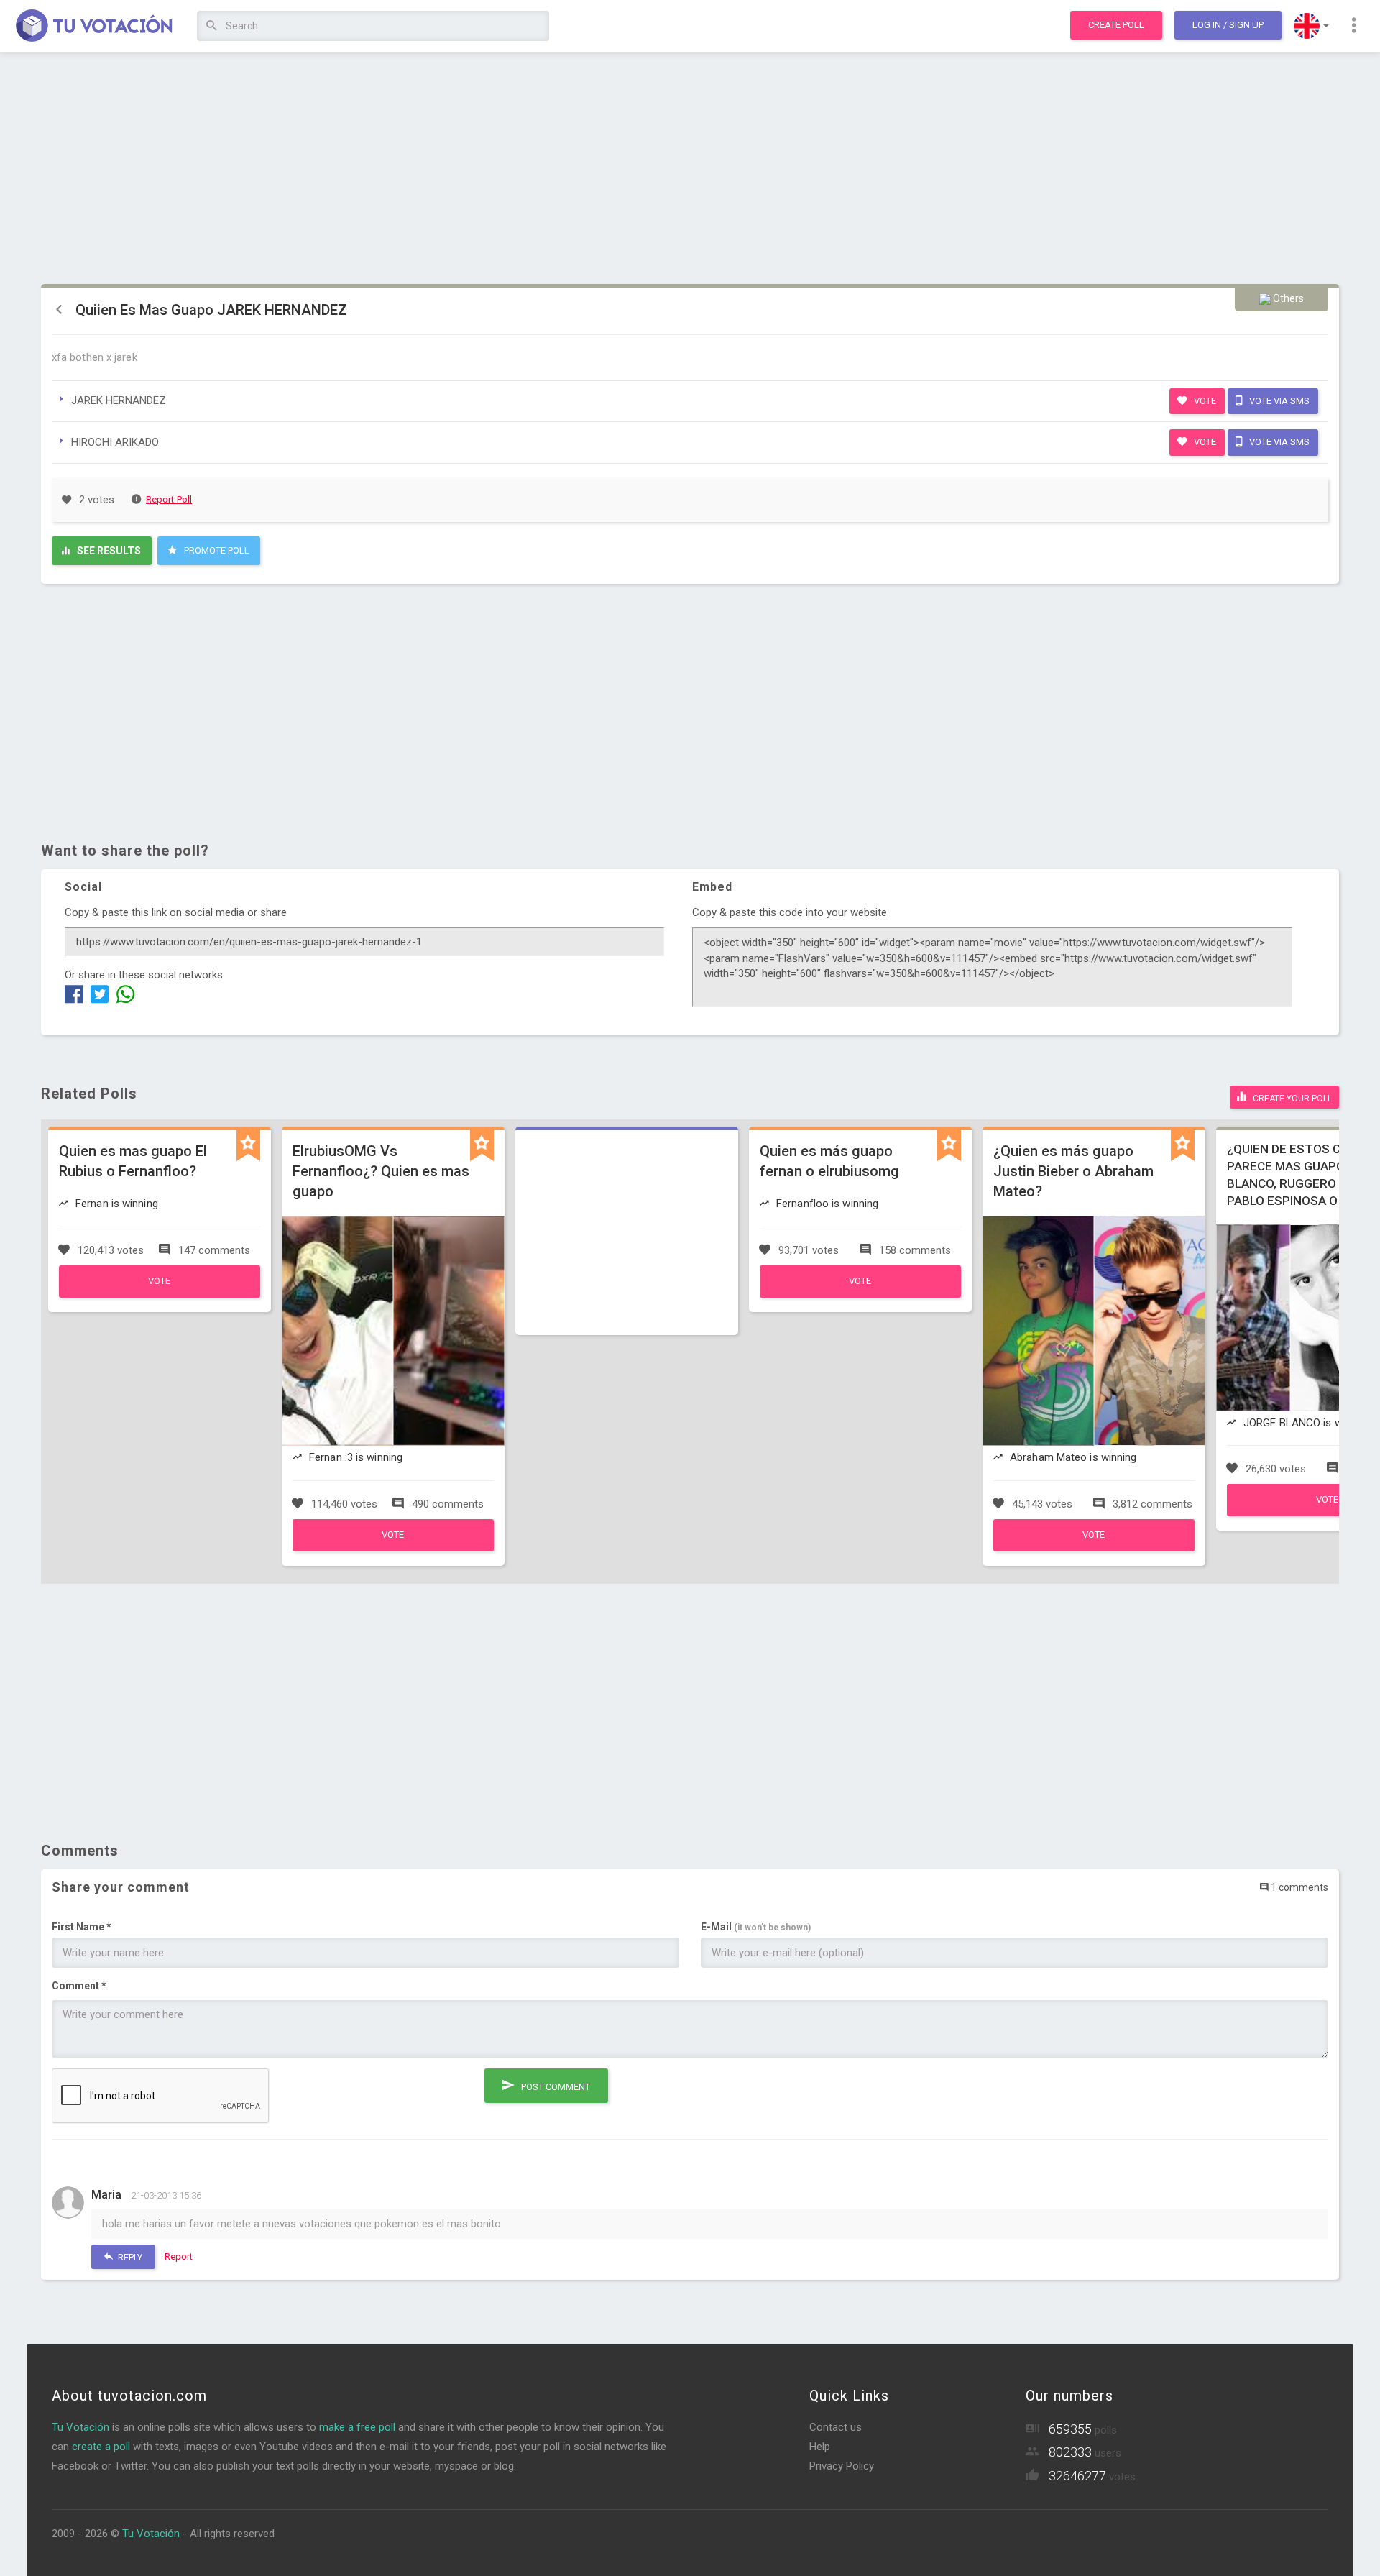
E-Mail (756, 1927)
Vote (1204, 401)
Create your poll (1291, 1099)
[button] (1311, 26)
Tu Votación (80, 2427)
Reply (129, 2257)
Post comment (555, 2087)
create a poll (101, 2447)
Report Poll (169, 499)
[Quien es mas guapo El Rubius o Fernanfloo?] (160, 1294)
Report (179, 2256)
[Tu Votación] (95, 27)
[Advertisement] (690, 169)
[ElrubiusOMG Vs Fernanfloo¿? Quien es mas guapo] (393, 1548)
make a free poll (357, 2427)
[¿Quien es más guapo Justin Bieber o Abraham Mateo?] (1094, 1548)
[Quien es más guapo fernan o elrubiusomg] (860, 1294)
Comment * (79, 1986)
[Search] (212, 26)
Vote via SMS (1278, 401)
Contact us (836, 2427)
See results (108, 551)
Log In (1228, 25)
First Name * (82, 1927)
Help (820, 2447)
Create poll (1116, 25)
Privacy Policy (842, 2466)
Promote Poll (216, 550)
